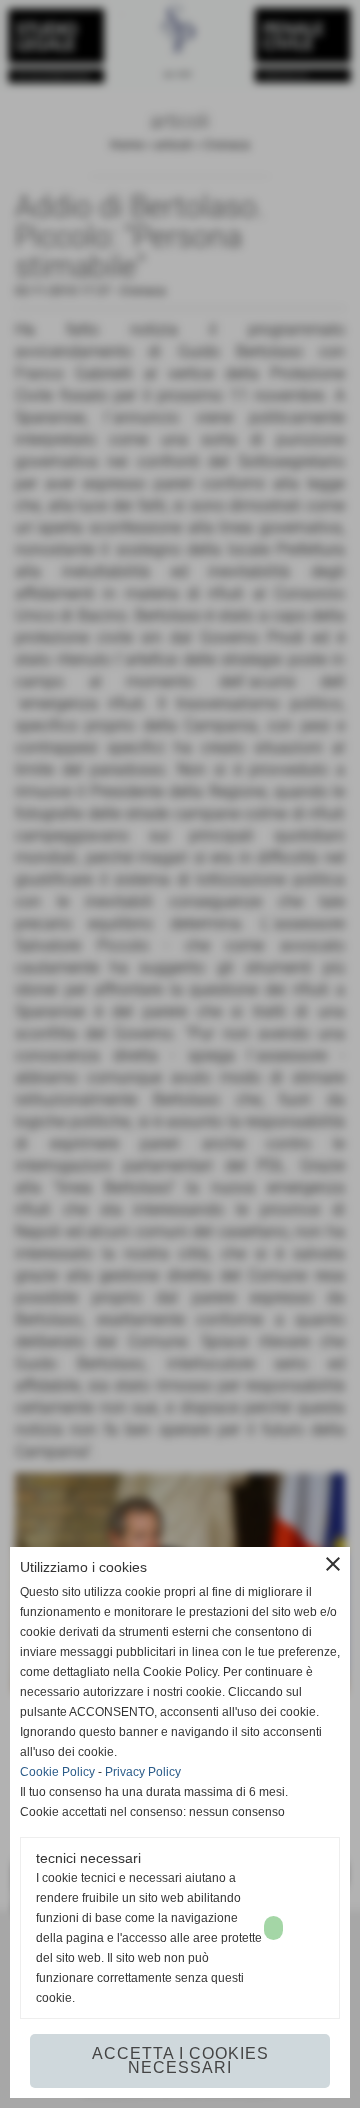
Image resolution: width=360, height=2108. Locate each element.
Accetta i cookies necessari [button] (180, 2060)
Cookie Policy (57, 1772)
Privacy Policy (143, 1772)
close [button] (333, 1564)
